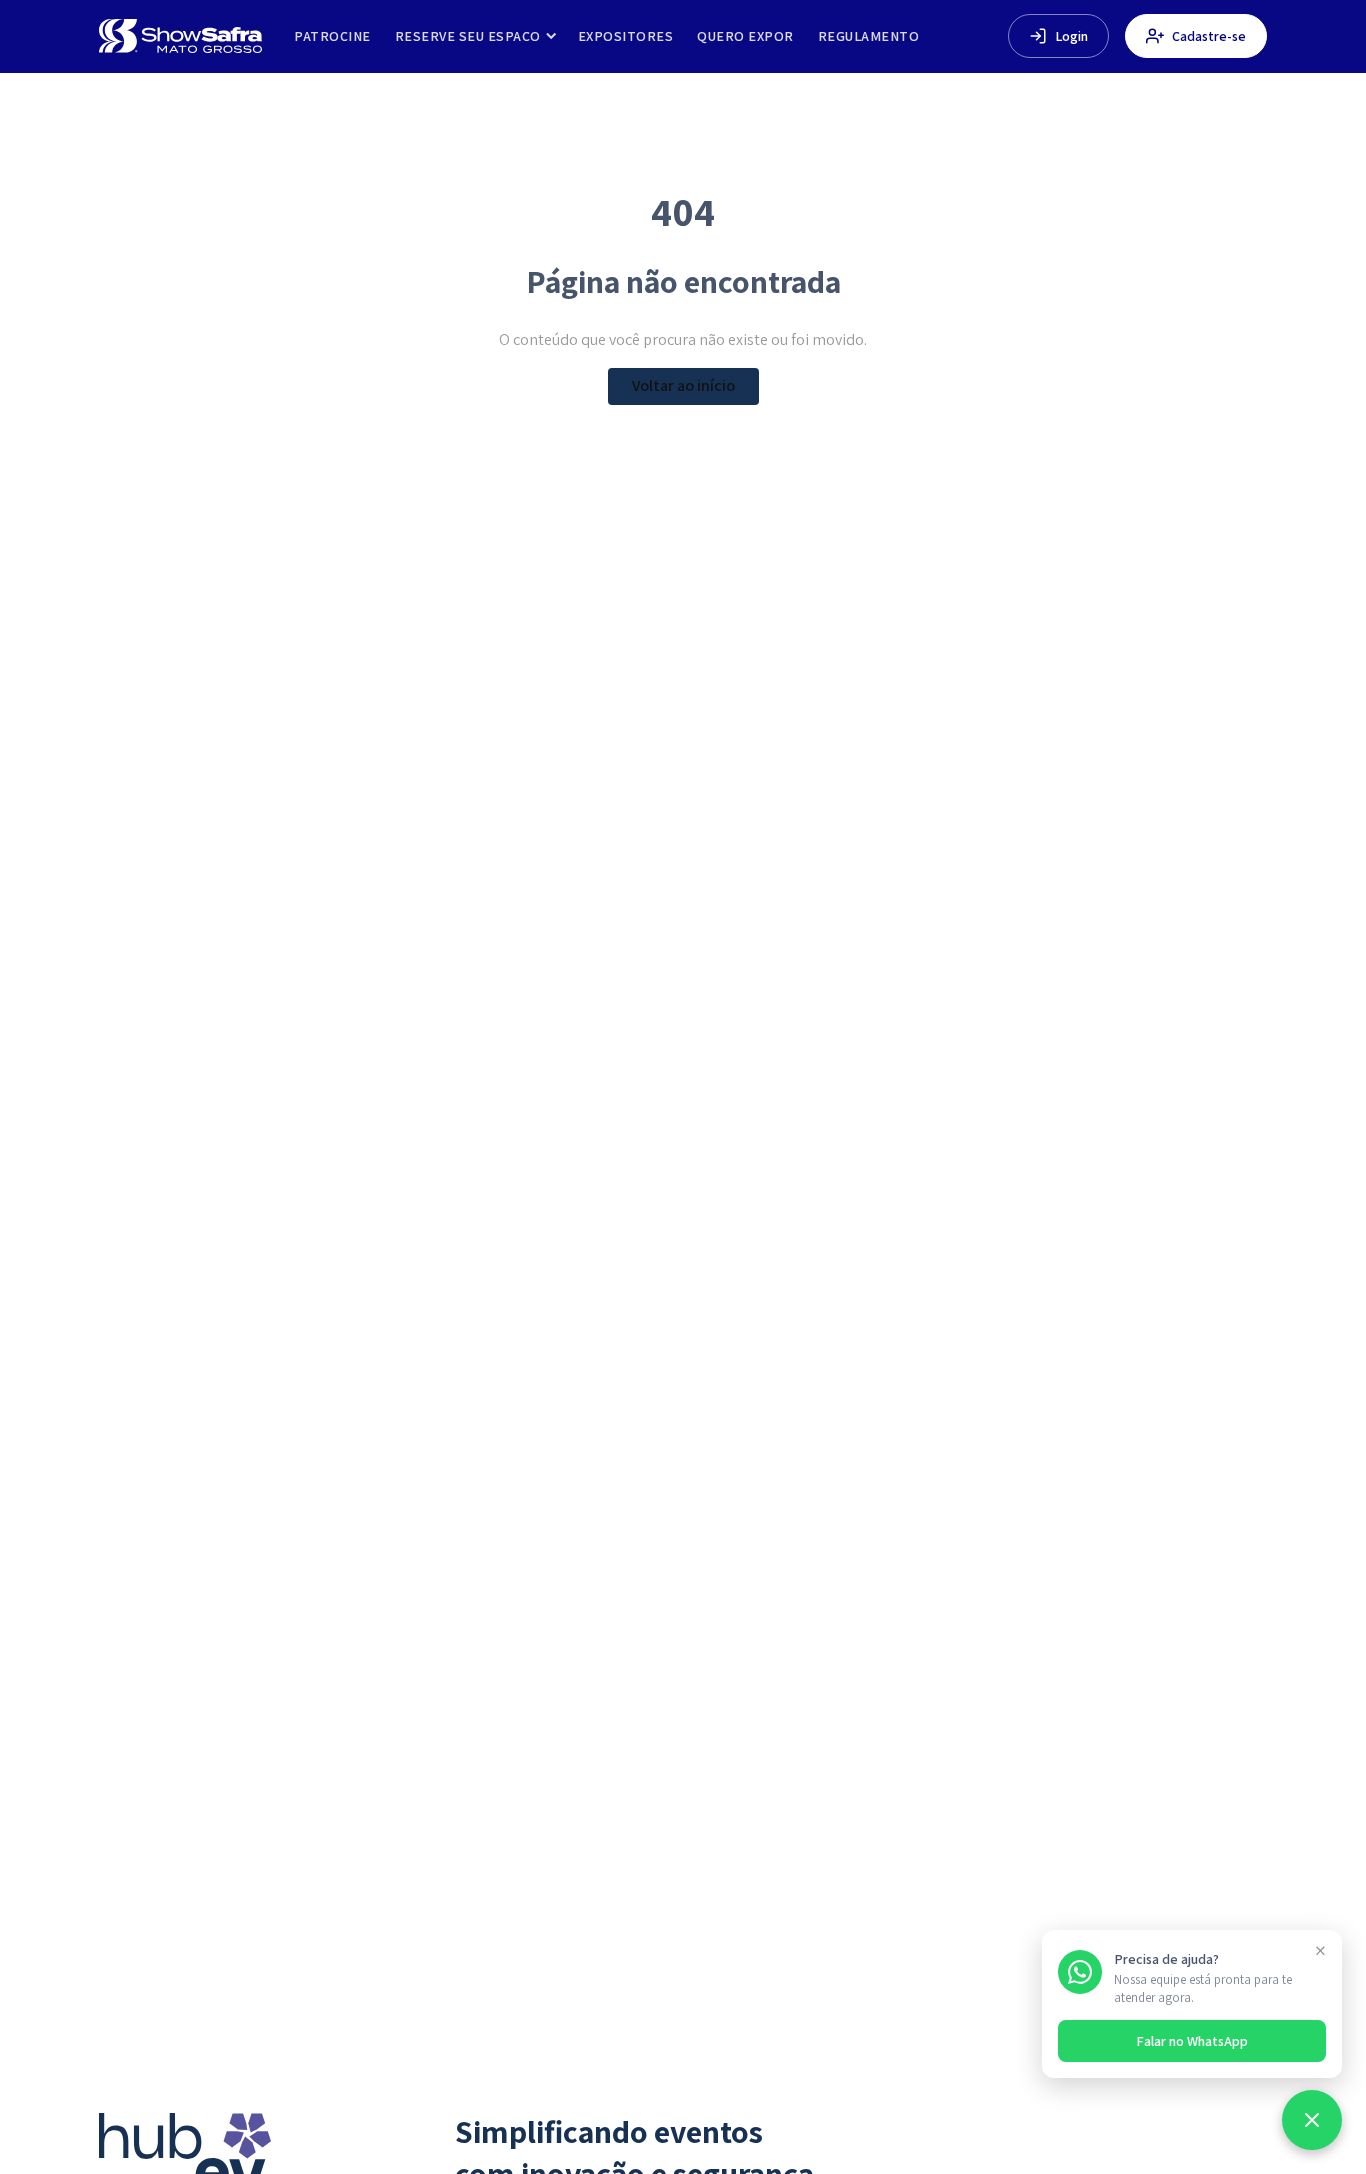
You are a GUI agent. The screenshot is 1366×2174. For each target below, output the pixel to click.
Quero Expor (745, 36)
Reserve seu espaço (468, 36)
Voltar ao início (683, 385)
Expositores (626, 36)
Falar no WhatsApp (1192, 2041)
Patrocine (332, 36)
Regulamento (869, 36)
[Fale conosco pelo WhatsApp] (1312, 2120)
